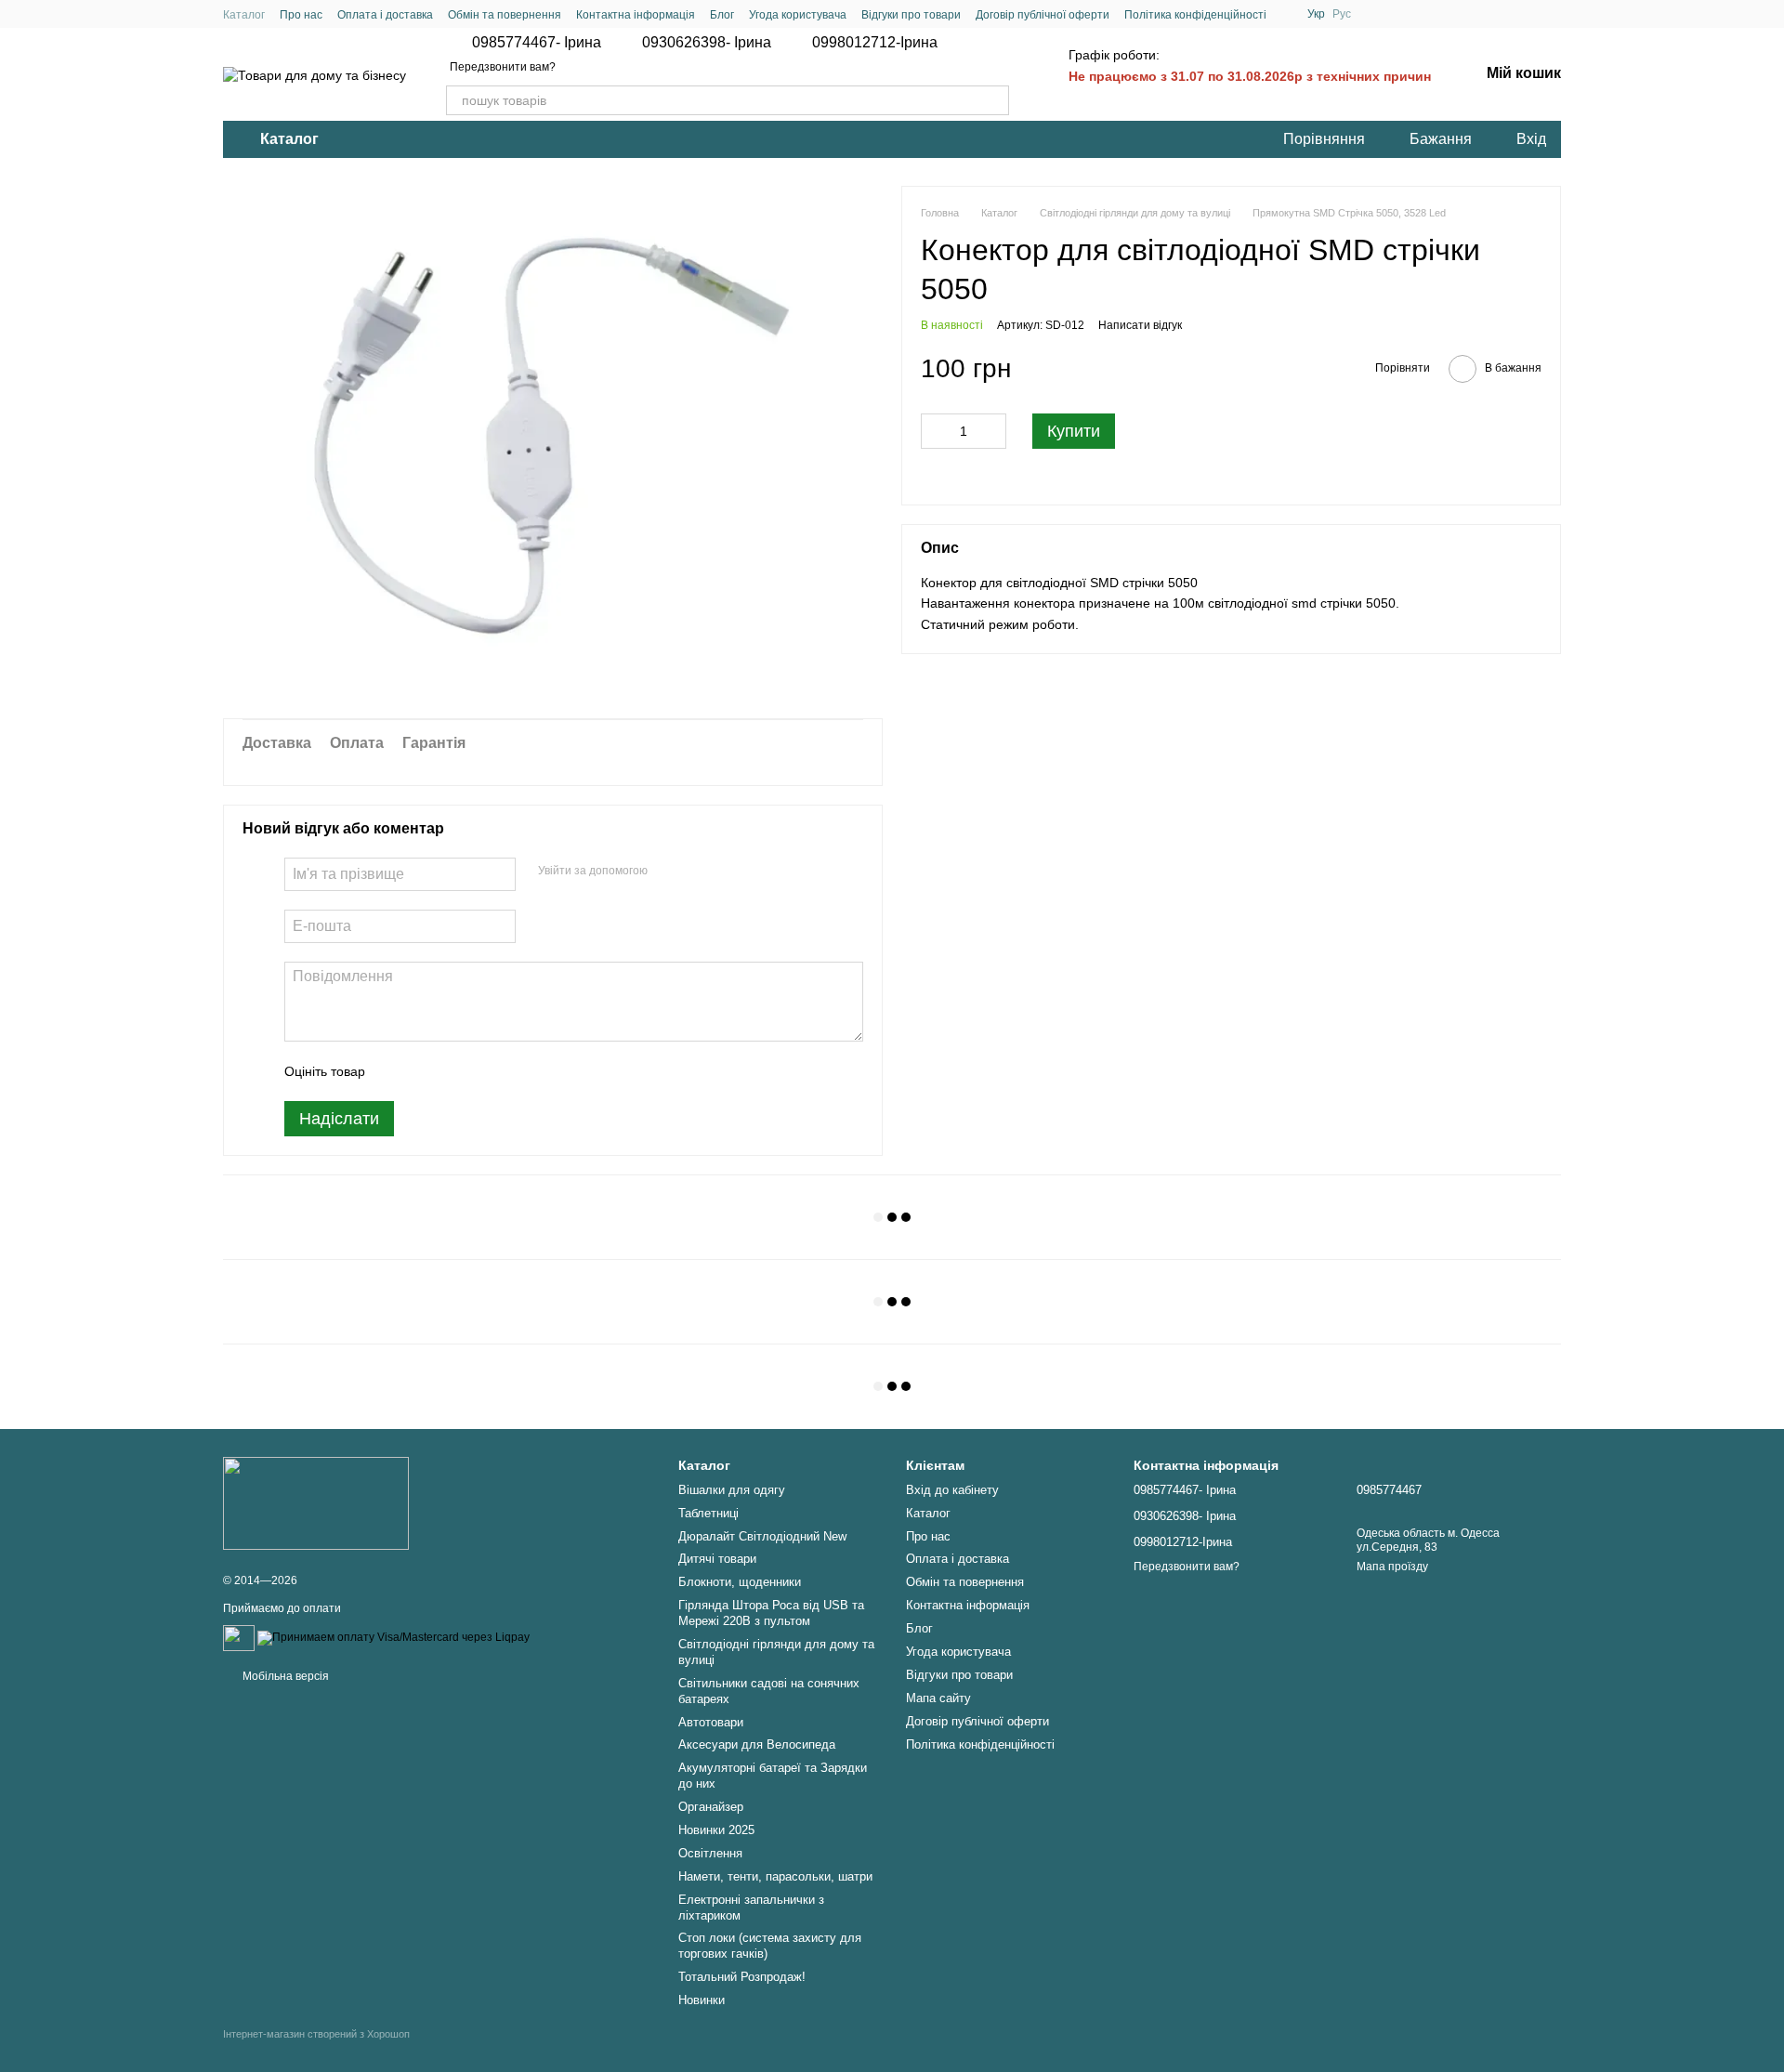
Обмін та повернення (505, 15)
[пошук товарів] (994, 100)
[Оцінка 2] (426, 1071)
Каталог (244, 15)
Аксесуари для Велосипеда (757, 1744)
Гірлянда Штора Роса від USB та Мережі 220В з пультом (771, 1613)
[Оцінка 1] (396, 1071)
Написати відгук (1140, 325)
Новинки (702, 2000)
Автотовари (711, 1722)
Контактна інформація (636, 15)
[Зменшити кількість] (935, 431)
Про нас (301, 15)
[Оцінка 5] (515, 1071)
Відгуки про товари (911, 15)
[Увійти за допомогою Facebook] (668, 872)
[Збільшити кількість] (992, 431)
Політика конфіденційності (1195, 15)
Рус (1342, 14)
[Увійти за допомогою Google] (698, 872)
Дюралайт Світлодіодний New (762, 1536)
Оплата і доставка (385, 15)
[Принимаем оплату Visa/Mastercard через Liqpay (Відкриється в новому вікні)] (394, 1637)
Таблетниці (708, 1513)
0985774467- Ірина (537, 43)
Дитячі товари (717, 1559)
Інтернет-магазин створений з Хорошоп (316, 2034)
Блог (722, 15)
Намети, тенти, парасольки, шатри (775, 1876)
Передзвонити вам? (503, 67)
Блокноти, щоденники (740, 1582)
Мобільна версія (284, 1676)
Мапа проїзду (1392, 1567)
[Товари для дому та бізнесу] (316, 1502)
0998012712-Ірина (875, 43)
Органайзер (711, 1807)
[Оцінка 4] (485, 1071)
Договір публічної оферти (1043, 15)
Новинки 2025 (716, 1830)
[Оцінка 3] (455, 1071)
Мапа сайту (938, 1698)
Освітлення (710, 1853)
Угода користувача (798, 15)
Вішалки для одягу (732, 1490)
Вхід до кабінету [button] (952, 1490)
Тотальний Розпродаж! (742, 1977)
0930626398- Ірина (707, 43)
